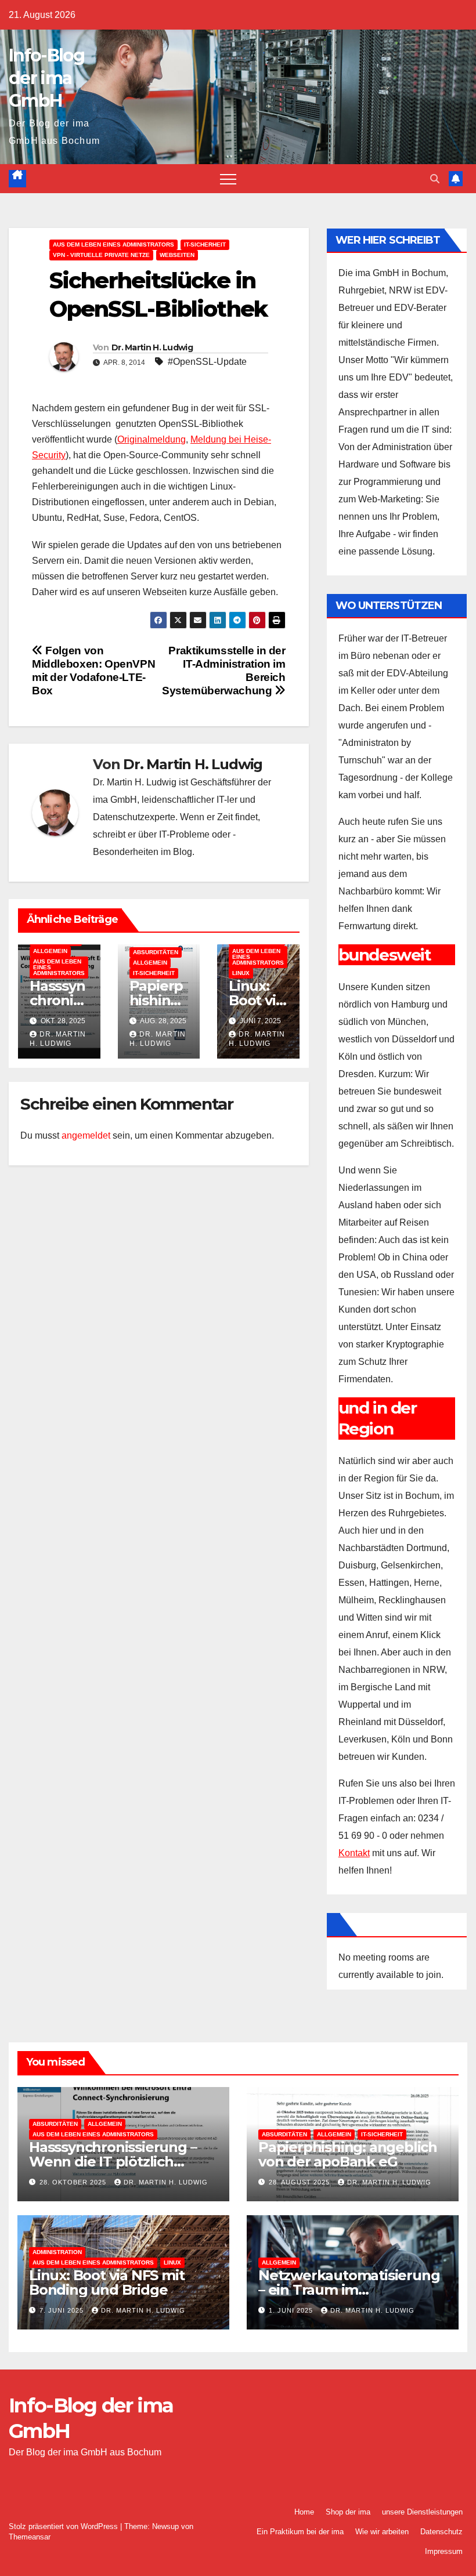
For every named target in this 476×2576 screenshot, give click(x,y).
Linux (241, 973)
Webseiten (177, 255)
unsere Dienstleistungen (422, 2512)
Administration (57, 2252)
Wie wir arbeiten (382, 2532)
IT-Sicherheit (205, 244)
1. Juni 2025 (292, 2310)
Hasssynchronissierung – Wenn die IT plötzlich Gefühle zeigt (113, 2162)
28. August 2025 (300, 2182)
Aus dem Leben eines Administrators (113, 244)
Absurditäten (156, 952)
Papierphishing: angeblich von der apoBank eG (348, 2154)
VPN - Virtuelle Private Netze (101, 255)
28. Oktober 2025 (74, 2182)
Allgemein (50, 951)
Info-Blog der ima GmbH (47, 78)
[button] (435, 179)
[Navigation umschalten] (228, 179)
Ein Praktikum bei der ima (300, 2532)
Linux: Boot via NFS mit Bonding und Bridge (107, 2282)
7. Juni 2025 (63, 2310)
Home (304, 2512)
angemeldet (86, 1135)
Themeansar (30, 2537)
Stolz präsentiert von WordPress (64, 2526)
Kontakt (354, 1853)
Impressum (444, 2551)
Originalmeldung (152, 439)
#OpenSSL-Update (207, 362)
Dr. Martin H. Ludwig (152, 347)
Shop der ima (348, 2512)
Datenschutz (441, 2532)
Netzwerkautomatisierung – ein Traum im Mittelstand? (349, 2290)
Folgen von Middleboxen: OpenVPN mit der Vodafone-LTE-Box (93, 671)
